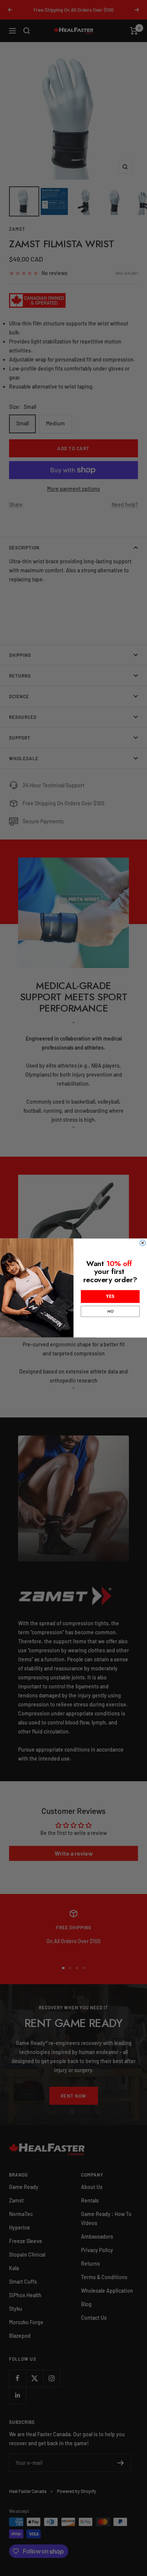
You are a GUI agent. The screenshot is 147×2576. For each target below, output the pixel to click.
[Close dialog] (143, 1243)
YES (110, 1296)
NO (110, 1311)
